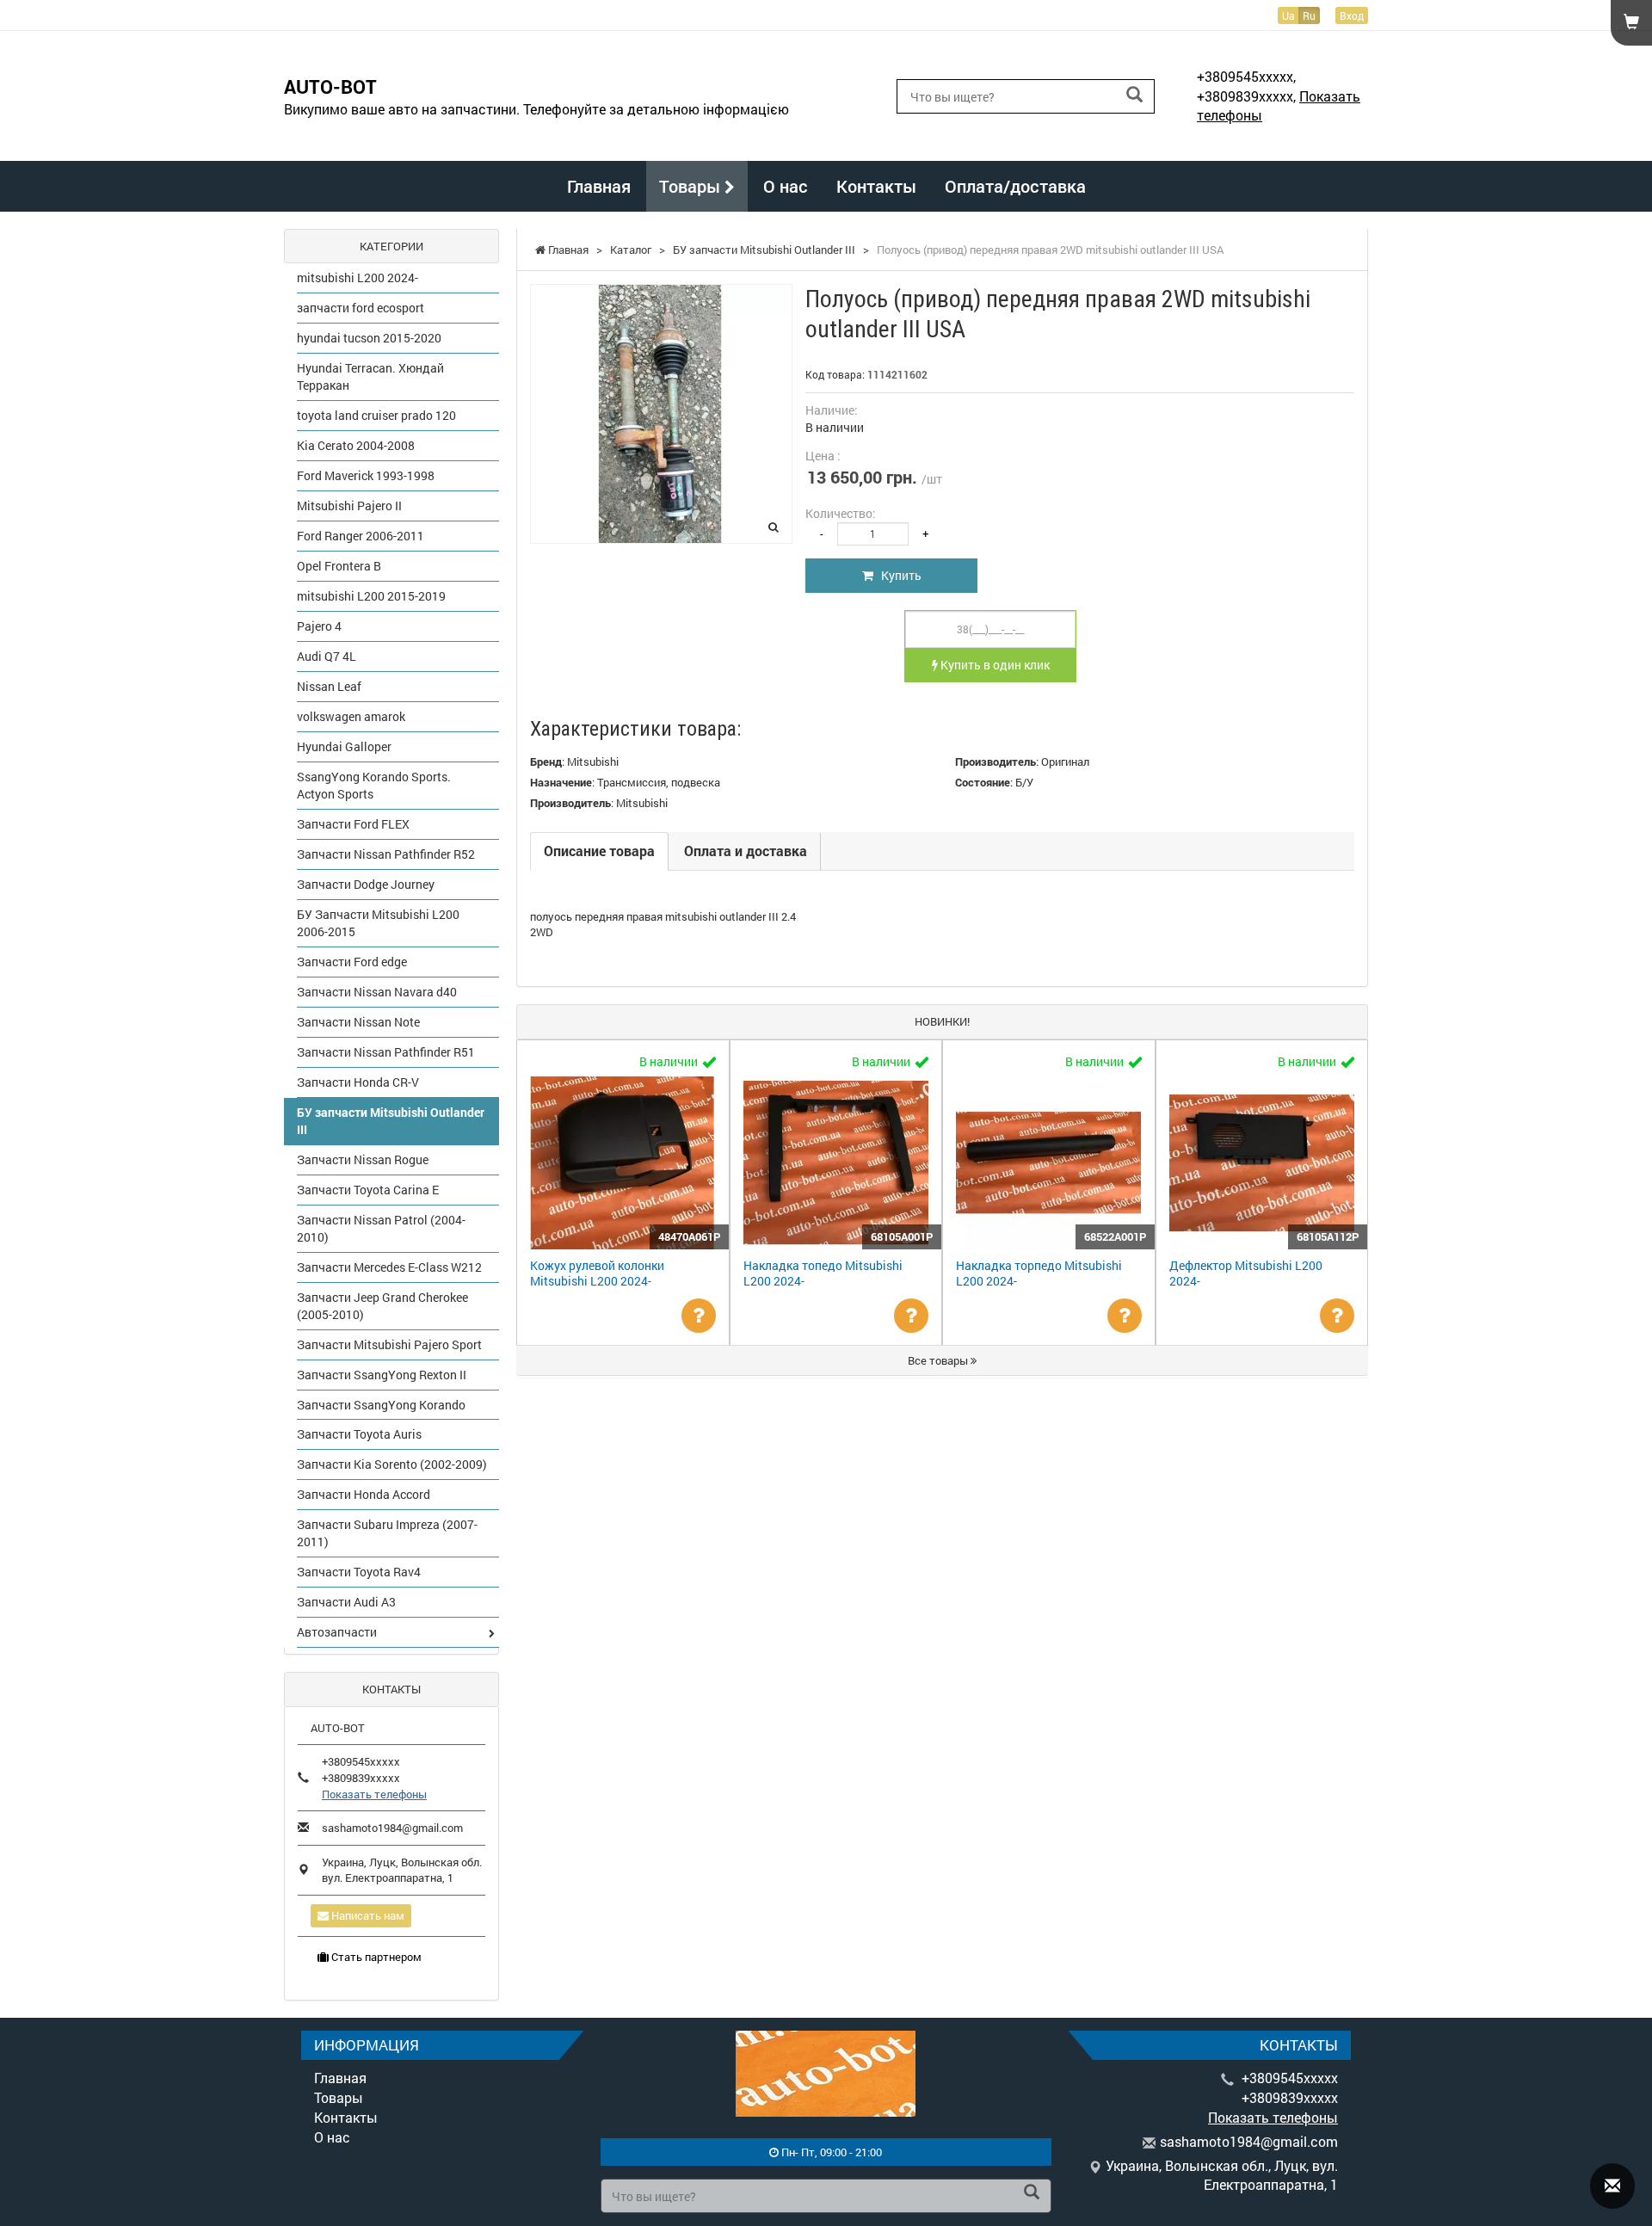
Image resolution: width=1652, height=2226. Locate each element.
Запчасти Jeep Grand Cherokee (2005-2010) (382, 1306)
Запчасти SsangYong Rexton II (382, 1375)
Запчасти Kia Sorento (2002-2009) (392, 1464)
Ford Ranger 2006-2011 (361, 536)
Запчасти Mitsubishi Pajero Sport (389, 1344)
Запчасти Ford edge (352, 962)
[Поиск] (1134, 95)
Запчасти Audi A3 (346, 1602)
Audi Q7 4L (327, 656)
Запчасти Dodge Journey (366, 884)
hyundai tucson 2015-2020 (369, 338)
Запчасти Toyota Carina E (368, 1190)
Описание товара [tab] (599, 851)
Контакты (876, 186)
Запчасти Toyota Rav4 (359, 1572)
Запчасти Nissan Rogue (363, 1159)
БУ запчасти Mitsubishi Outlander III (391, 1121)
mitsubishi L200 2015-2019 (371, 596)
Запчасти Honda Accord (364, 1494)
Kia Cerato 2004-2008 (356, 445)
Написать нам (367, 1915)
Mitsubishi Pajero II (349, 506)
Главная (599, 186)
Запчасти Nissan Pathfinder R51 (386, 1052)
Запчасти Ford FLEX (353, 824)
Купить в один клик (994, 665)
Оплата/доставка (1015, 186)
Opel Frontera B (339, 566)
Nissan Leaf (329, 686)
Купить (897, 575)
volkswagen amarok (351, 716)
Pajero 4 (319, 626)
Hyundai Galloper (344, 746)
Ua (1288, 15)
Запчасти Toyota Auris (359, 1434)
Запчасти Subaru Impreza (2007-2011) (387, 1533)
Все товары (939, 1360)
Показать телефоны (374, 1794)
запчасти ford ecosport (361, 308)
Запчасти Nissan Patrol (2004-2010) (381, 1228)
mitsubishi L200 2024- (358, 277)
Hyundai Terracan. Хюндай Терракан (370, 376)
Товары (692, 186)
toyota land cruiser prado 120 (376, 415)
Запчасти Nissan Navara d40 (377, 992)
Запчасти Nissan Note (358, 1022)
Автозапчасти (337, 1632)
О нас (786, 186)
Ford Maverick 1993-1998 (366, 475)
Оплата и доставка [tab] (746, 851)
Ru (1309, 15)
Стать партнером (375, 1957)
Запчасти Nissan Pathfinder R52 (386, 854)
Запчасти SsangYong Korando (381, 1405)
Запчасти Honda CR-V (358, 1082)
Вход (1352, 15)
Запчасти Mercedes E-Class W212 (389, 1267)
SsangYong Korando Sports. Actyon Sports (374, 785)
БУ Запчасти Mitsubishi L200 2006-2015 (378, 923)
